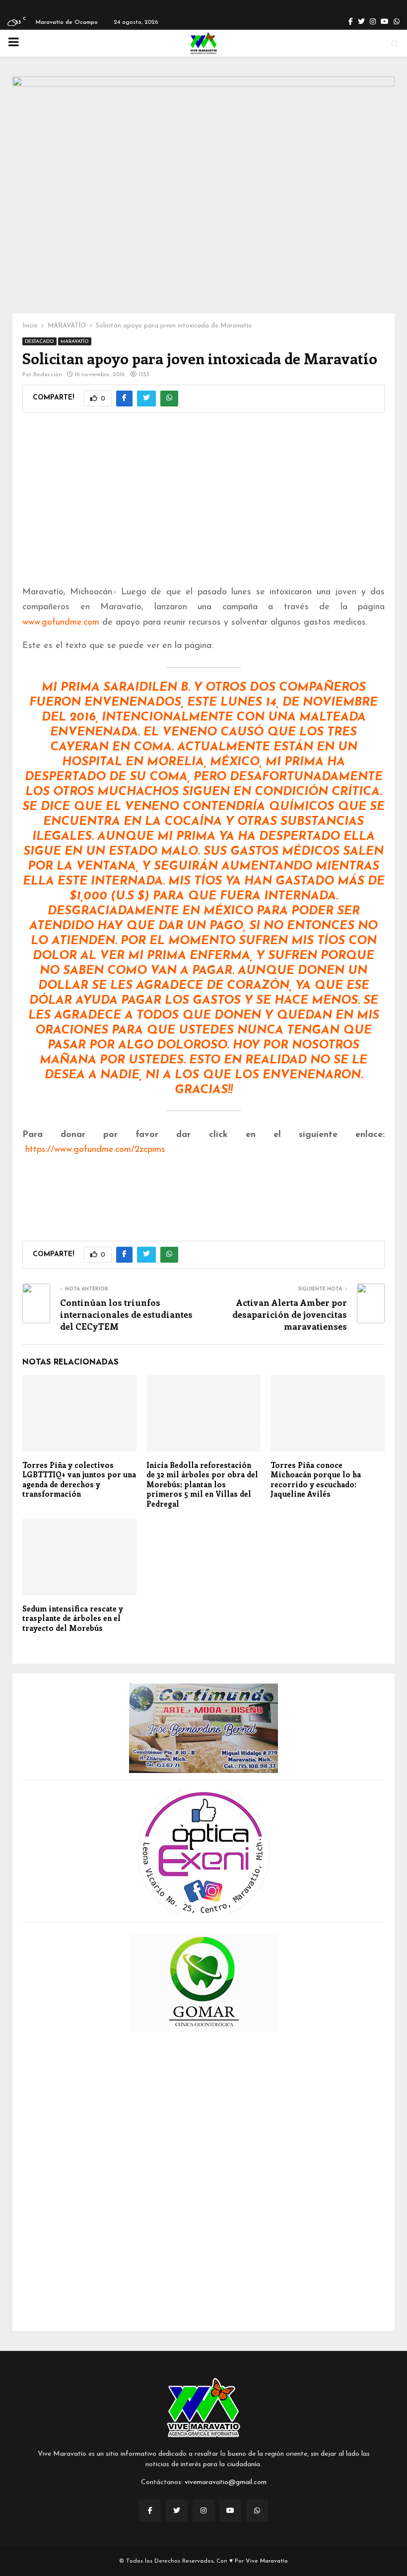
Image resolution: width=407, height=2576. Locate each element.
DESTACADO (39, 342)
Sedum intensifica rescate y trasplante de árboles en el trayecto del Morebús (73, 1618)
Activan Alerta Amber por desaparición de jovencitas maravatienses (290, 1314)
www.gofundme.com (61, 623)
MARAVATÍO (75, 342)
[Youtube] (230, 2510)
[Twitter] (177, 2510)
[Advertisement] (203, 505)
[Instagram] (203, 2510)
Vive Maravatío (267, 2561)
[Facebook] (150, 2510)
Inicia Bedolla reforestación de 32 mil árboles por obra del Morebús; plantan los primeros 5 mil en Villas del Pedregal (202, 1484)
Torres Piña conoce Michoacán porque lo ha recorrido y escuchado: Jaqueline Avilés (316, 1480)
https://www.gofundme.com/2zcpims (95, 1150)
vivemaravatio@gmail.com (226, 2482)
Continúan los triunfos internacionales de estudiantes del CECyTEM (126, 1314)
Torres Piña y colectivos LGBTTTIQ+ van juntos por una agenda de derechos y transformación (79, 1480)
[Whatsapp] (257, 2510)
